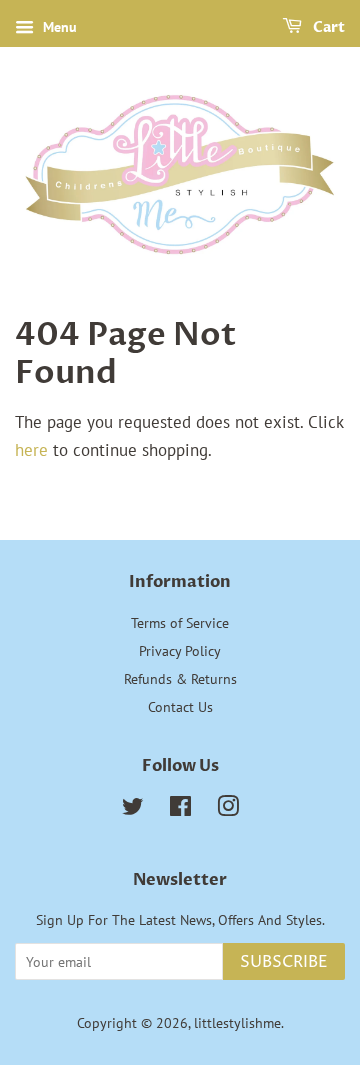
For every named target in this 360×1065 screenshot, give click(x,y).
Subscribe (284, 962)
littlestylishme (237, 1022)
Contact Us (180, 706)
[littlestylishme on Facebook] (180, 809)
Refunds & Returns (180, 678)
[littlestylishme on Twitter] (133, 809)
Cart (327, 27)
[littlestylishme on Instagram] (228, 809)
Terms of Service (180, 622)
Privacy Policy (180, 650)
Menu (58, 27)
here (31, 450)
